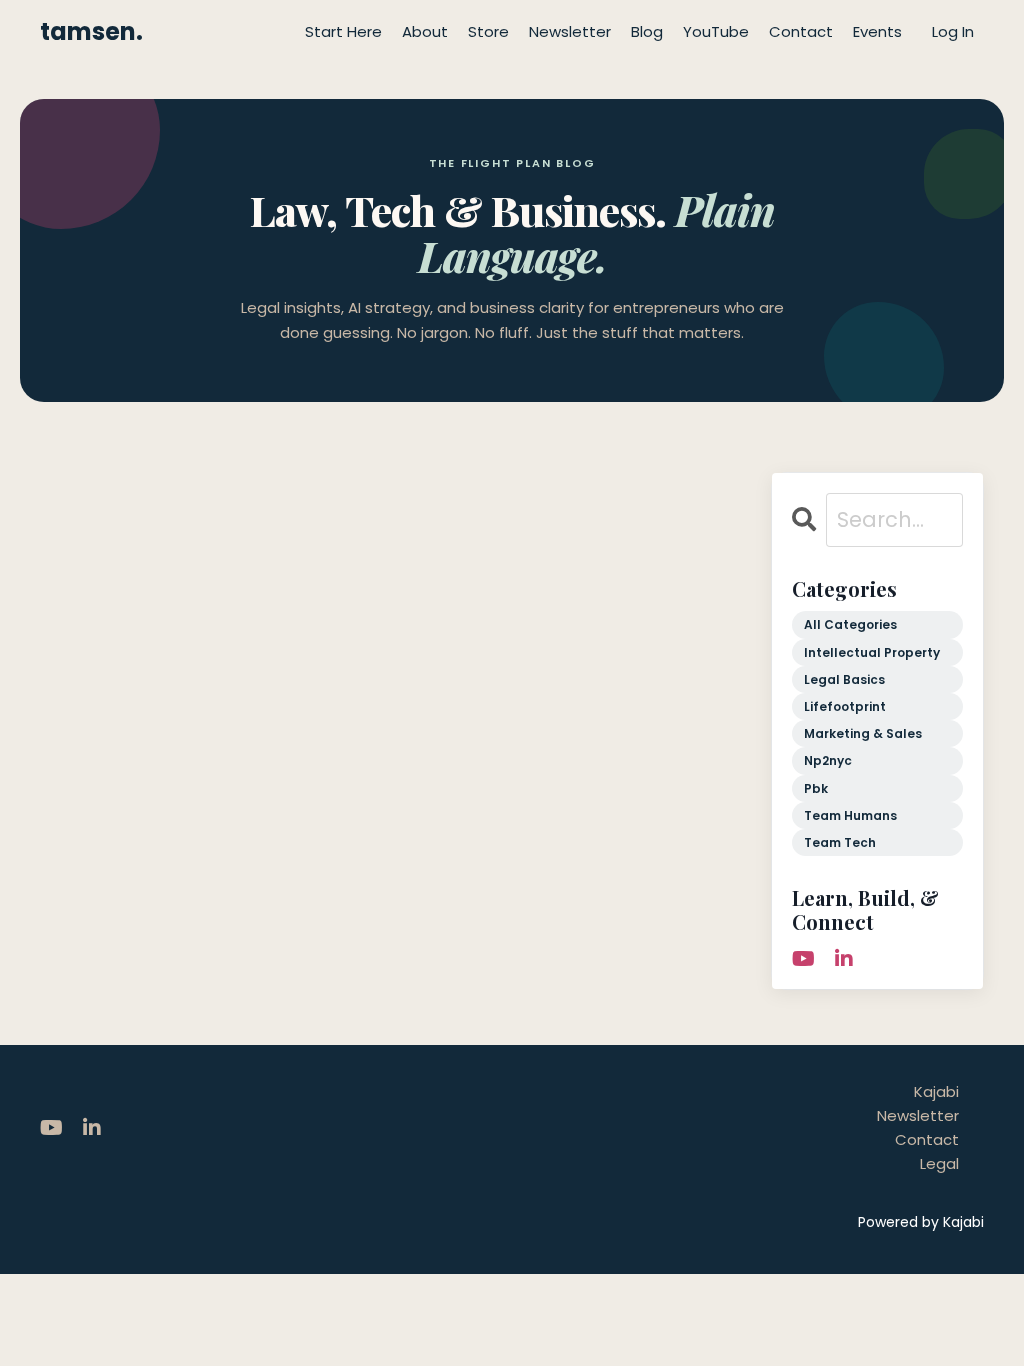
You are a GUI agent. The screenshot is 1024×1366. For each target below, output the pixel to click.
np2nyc (828, 760)
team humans (850, 815)
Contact (801, 31)
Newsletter (570, 31)
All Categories (850, 624)
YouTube (716, 31)
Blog (647, 31)
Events (877, 31)
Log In (953, 31)
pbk (816, 788)
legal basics (844, 679)
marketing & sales (863, 733)
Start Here (343, 31)
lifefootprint (845, 706)
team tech (840, 842)
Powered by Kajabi (921, 1222)
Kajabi (936, 1091)
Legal (939, 1163)
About (425, 31)
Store (488, 31)
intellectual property (872, 652)
